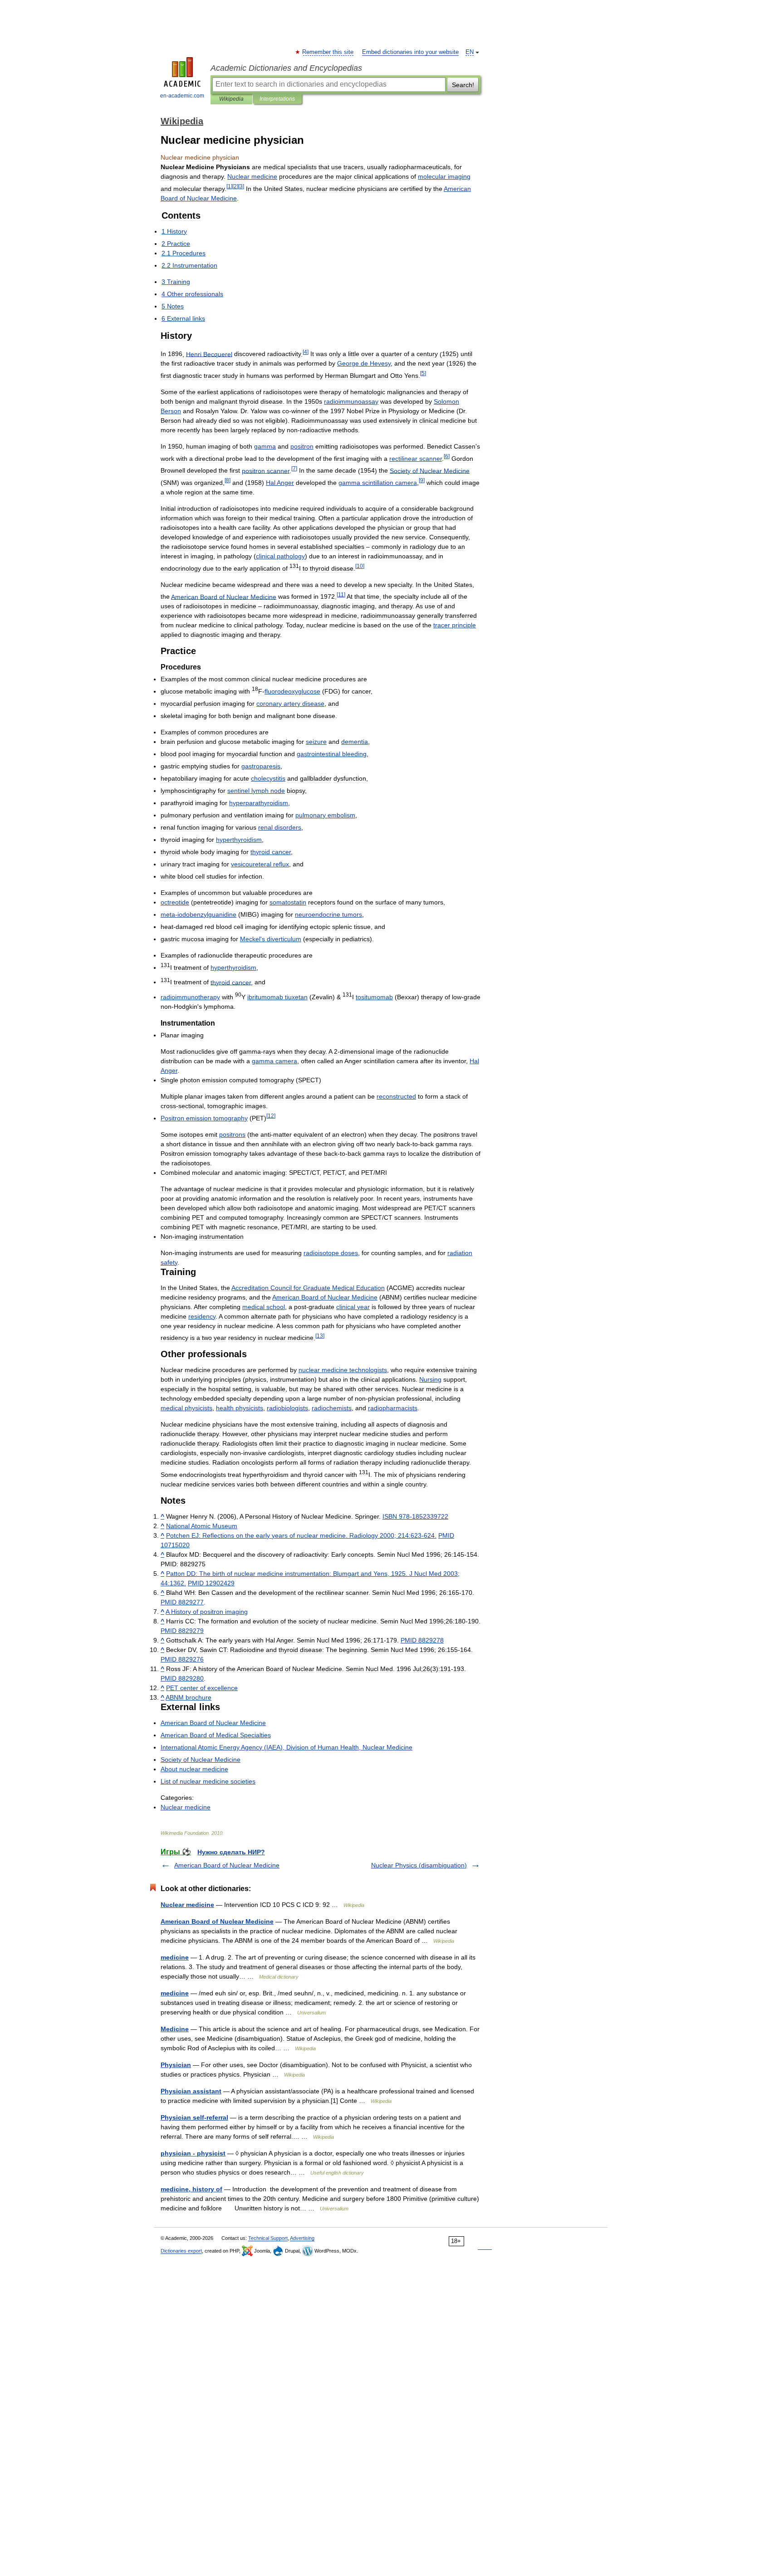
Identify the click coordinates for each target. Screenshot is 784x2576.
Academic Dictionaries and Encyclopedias (286, 68)
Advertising (302, 2238)
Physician (176, 2065)
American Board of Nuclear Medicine (227, 1865)
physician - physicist (193, 2153)
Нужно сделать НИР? (231, 1852)
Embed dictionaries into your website (410, 52)
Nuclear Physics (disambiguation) (419, 1865)
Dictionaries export (181, 2251)
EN (470, 52)
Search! (463, 85)
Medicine (175, 2029)
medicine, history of (191, 2189)
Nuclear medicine (187, 1905)
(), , (287, 1747)
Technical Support (268, 2238)
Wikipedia (231, 99)
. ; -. (301, 1535)
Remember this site (328, 52)
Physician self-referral (194, 2117)
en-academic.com (182, 96)
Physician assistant (191, 2091)
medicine (175, 1957)
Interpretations (277, 99)
